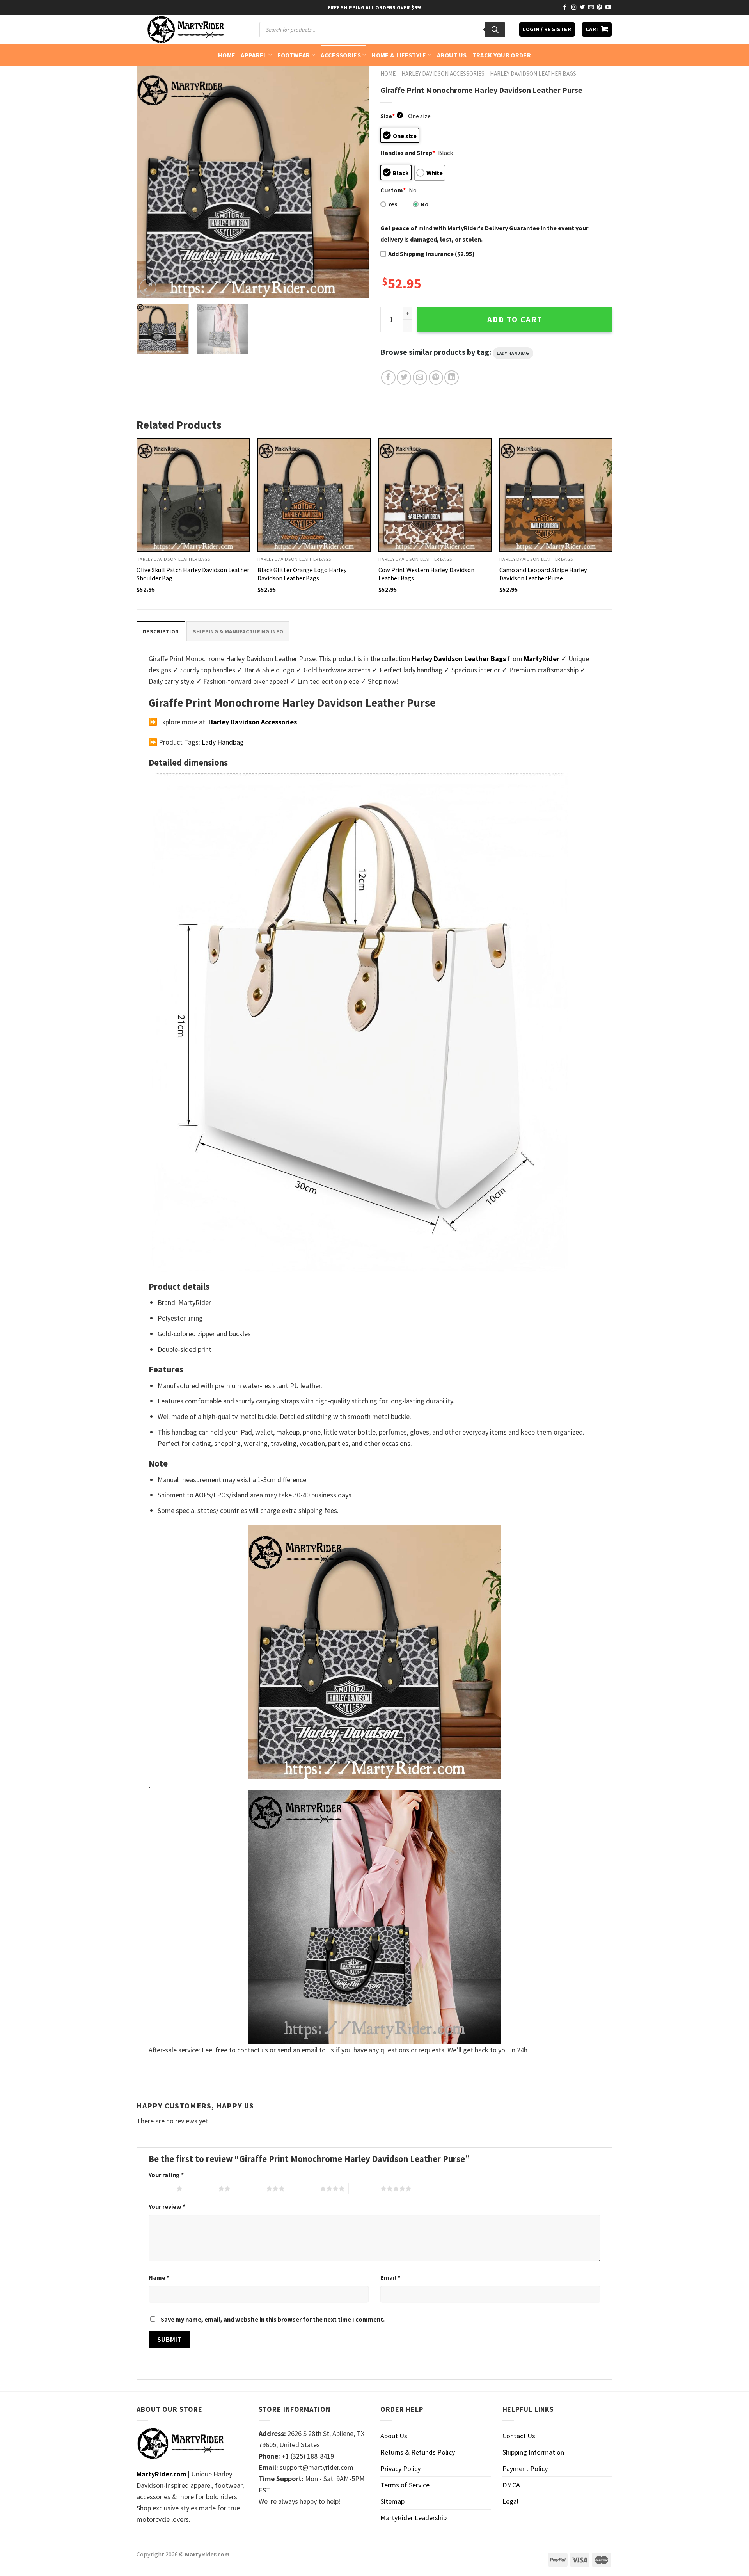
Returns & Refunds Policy (418, 2452)
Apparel (254, 55)
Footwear (294, 55)
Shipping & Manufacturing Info (238, 631)
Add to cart (515, 320)
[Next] (354, 182)
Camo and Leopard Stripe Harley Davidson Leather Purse (543, 574)
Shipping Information (533, 2452)
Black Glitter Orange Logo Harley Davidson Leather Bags (302, 574)
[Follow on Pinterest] (600, 8)
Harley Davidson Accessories (443, 74)
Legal (510, 2501)
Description (161, 631)
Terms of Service (405, 2485)
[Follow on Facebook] (565, 8)
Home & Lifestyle (399, 55)
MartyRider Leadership (414, 2518)
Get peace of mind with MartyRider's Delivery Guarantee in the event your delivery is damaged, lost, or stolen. (484, 234)
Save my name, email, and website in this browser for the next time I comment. (273, 2319)
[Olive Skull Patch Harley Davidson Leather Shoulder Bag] (193, 495)
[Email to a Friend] (420, 378)
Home (227, 55)
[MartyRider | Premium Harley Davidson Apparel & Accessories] (185, 29)
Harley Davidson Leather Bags (533, 74)
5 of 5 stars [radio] (365, 2188)
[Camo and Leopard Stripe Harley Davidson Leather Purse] (556, 495)
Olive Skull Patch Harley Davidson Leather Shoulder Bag (193, 574)
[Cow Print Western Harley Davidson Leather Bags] (435, 495)
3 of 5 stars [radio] (250, 2188)
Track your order (502, 55)
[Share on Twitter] (404, 378)
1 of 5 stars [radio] (161, 2188)
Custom (393, 190)
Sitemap (392, 2501)
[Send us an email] (591, 8)
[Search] (495, 30)
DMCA (511, 2485)
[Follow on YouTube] (608, 8)
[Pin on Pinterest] (436, 378)
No (425, 204)
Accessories (341, 55)
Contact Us (519, 2436)
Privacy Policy (400, 2468)
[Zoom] (148, 287)
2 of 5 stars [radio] (202, 2188)
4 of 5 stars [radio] (304, 2188)
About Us (452, 55)
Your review (167, 2206)
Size (391, 116)
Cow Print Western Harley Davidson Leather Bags (426, 574)
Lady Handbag (513, 353)
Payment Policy (525, 2468)
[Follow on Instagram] (574, 8)
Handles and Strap (408, 153)
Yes (393, 204)
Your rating (166, 2175)
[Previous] (151, 182)
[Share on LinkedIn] (452, 378)
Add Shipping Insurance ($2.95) (431, 254)
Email (390, 2277)
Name (159, 2277)
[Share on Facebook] (388, 378)
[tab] (161, 631)
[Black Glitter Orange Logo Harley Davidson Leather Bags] (314, 495)
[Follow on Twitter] (582, 8)
